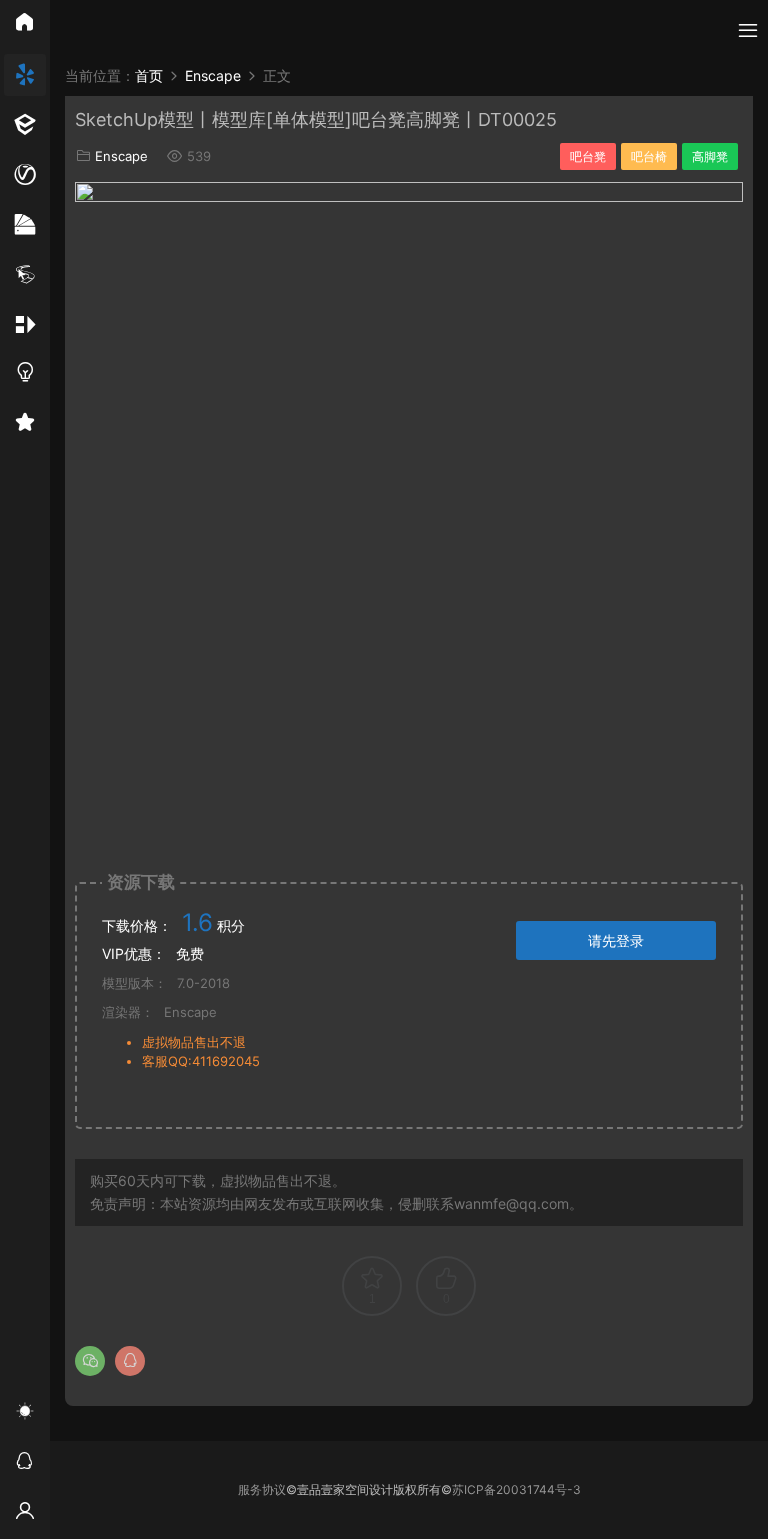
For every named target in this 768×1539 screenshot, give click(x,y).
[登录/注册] (25, 1514)
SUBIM (90, 30)
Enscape (121, 156)
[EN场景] (25, 125)
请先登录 (616, 940)
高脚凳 (710, 156)
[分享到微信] (90, 1361)
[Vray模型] (25, 175)
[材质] (25, 225)
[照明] (25, 375)
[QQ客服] (25, 1464)
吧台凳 (588, 156)
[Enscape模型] (25, 75)
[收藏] (25, 425)
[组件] (25, 325)
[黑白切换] (25, 1414)
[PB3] (25, 275)
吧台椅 (649, 156)
